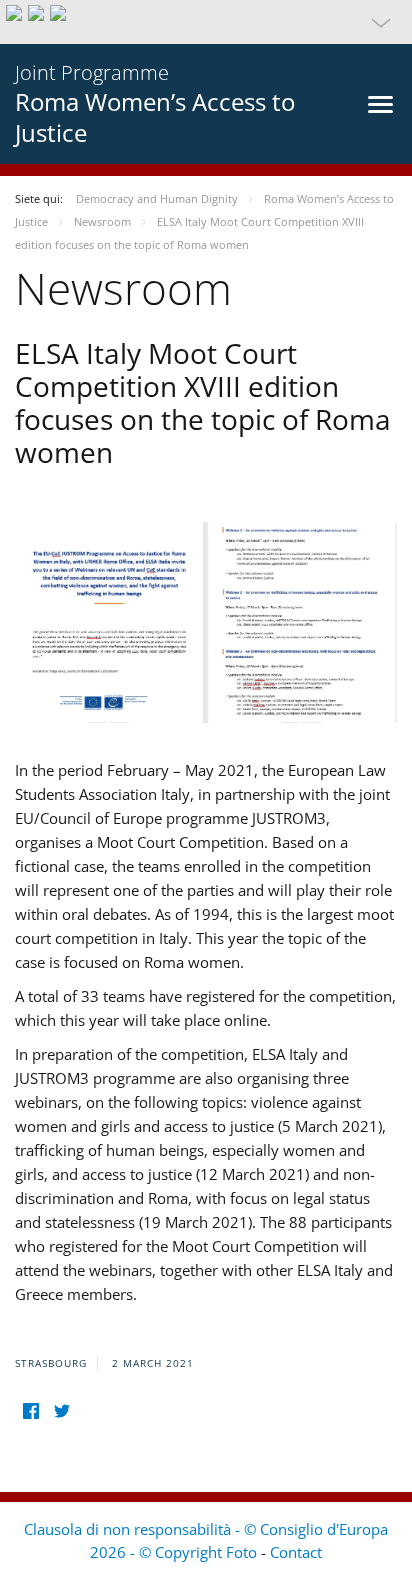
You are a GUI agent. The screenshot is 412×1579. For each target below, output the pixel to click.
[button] (206, 22)
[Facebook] (30, 1411)
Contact (296, 1552)
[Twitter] (61, 1411)
